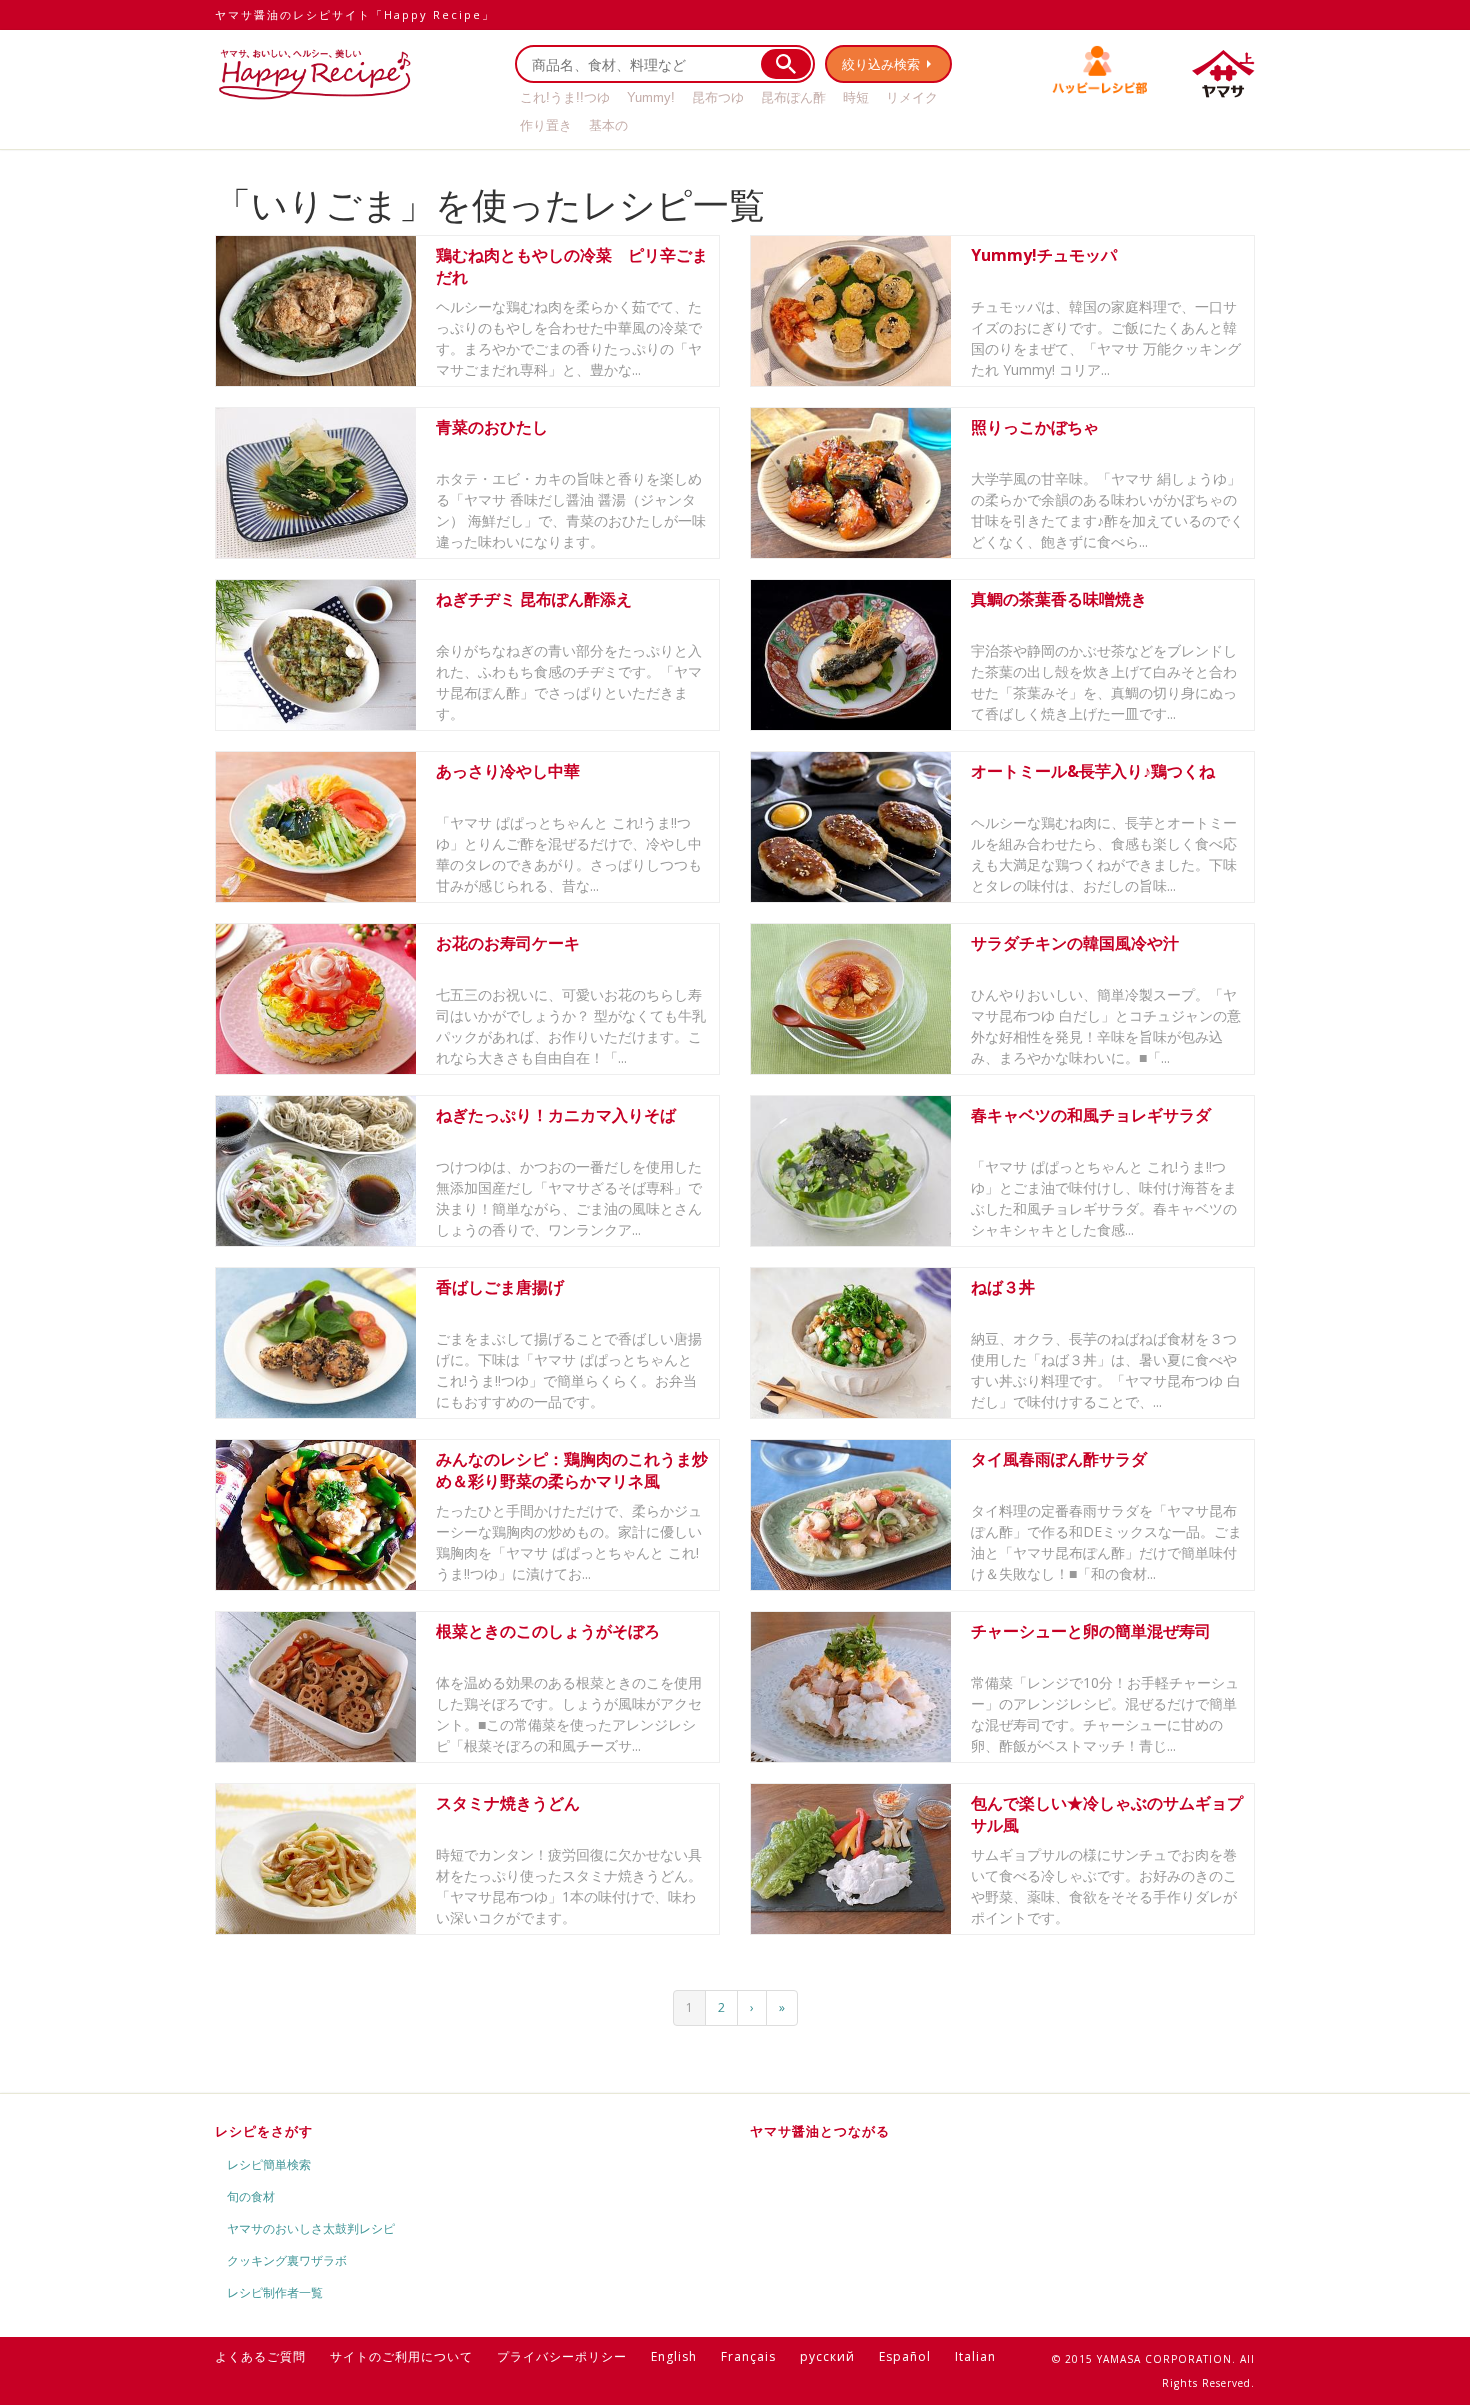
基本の (608, 125)
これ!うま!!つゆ (565, 97)
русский (827, 2356)
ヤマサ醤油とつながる (820, 2131)
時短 (856, 97)
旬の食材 (251, 2196)
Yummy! (651, 97)
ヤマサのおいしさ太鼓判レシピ (311, 2228)
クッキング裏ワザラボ (287, 2260)
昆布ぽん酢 (793, 97)
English (674, 2356)
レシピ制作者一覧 (275, 2292)
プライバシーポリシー (562, 2356)
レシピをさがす (264, 2131)
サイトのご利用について (401, 2356)
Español (905, 2356)
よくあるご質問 (260, 2356)
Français (748, 2356)
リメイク (912, 97)
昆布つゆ (718, 97)
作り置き (546, 125)
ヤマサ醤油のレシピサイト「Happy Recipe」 (355, 14)
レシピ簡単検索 (269, 2164)
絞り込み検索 (881, 64)
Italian (975, 2356)
